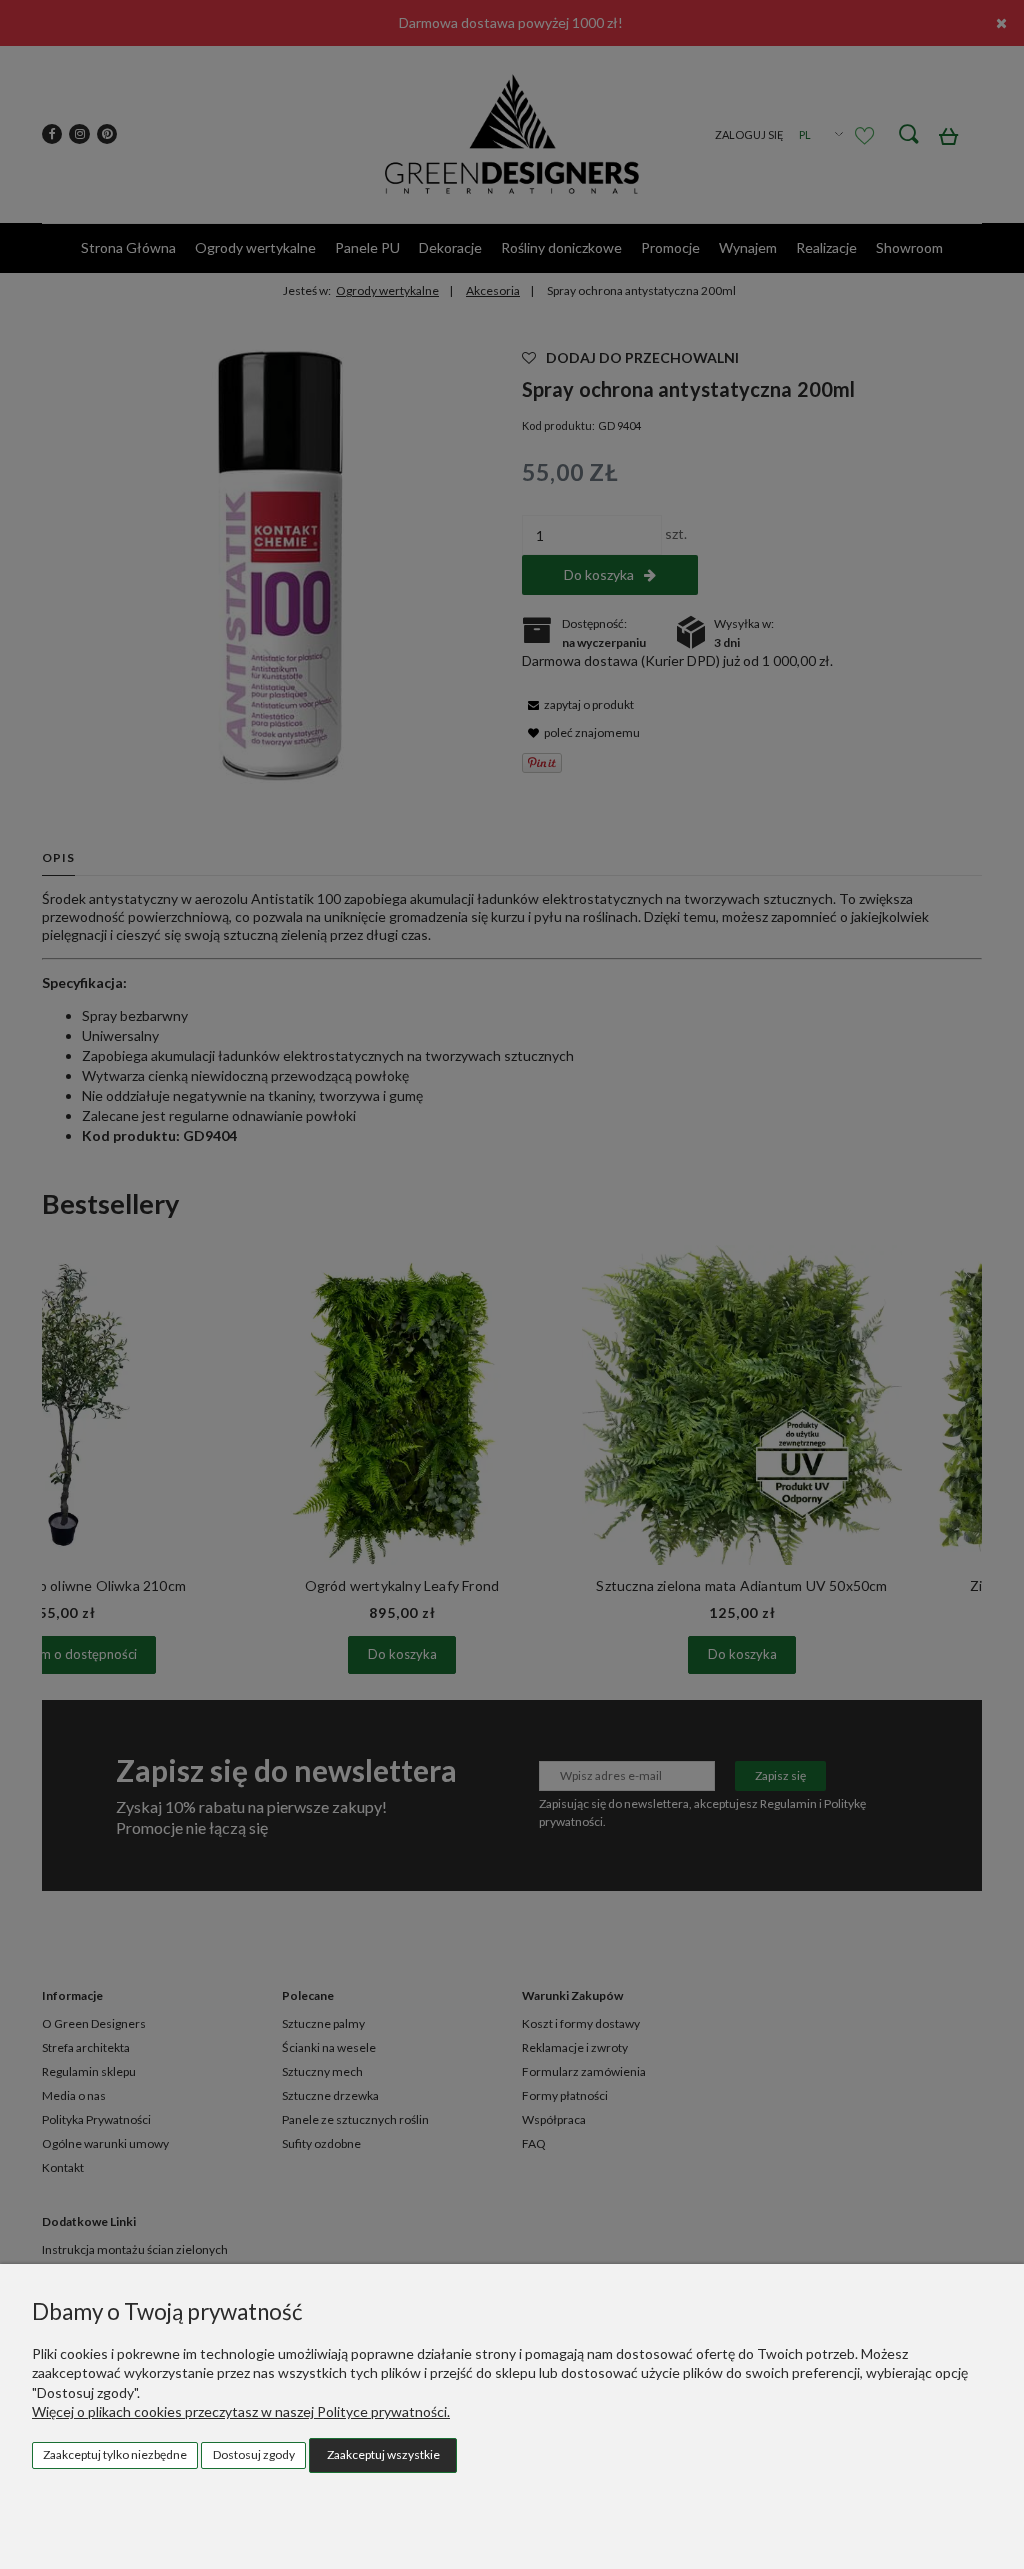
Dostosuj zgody (254, 2454)
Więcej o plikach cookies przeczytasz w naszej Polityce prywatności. (241, 2411)
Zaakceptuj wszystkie (383, 2454)
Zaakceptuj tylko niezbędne (115, 2454)
